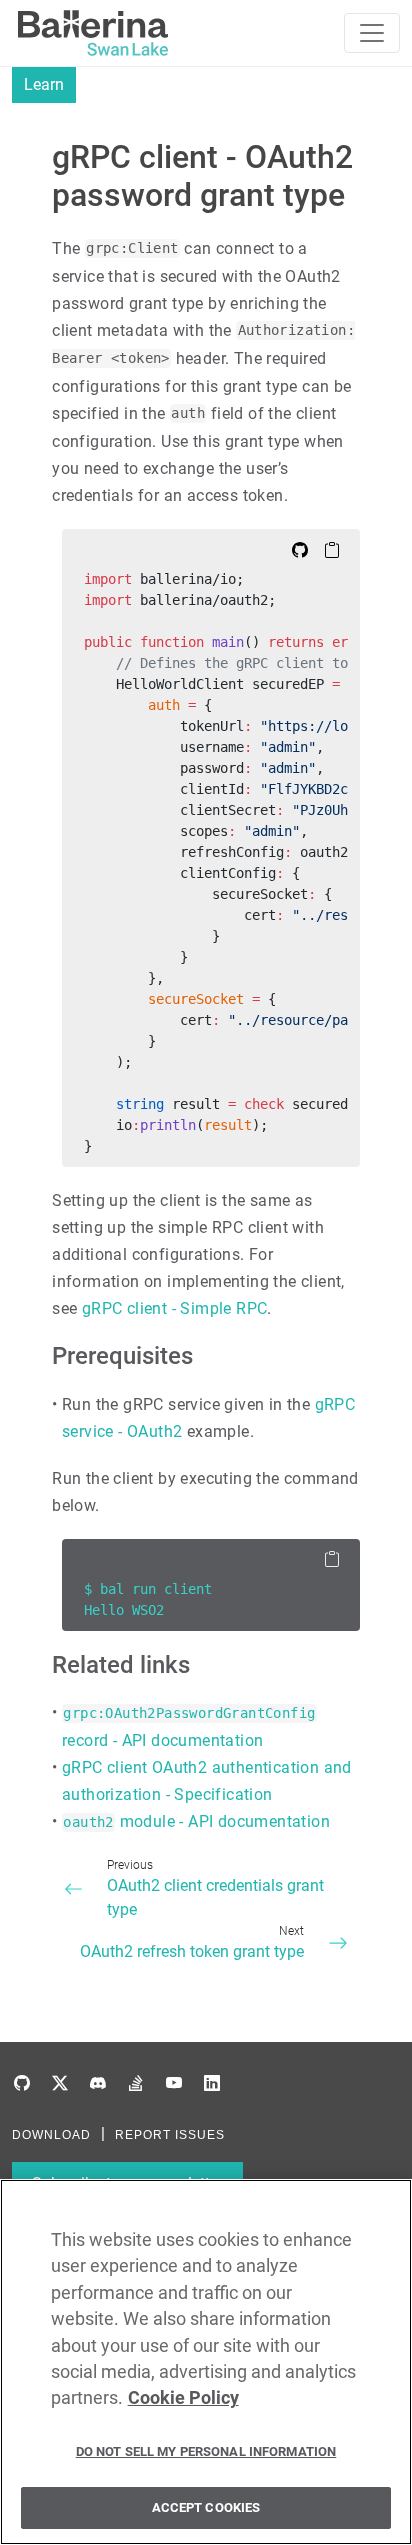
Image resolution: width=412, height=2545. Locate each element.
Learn (44, 84)
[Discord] (98, 2083)
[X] (60, 2083)
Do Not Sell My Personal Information (206, 2451)
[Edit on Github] (300, 549)
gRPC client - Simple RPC (175, 1308)
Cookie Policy (183, 2398)
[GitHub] (22, 2083)
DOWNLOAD (51, 2135)
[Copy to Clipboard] (332, 549)
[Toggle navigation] (372, 33)
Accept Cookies (206, 2507)
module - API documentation (196, 1821)
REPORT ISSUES (170, 2135)
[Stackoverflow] (136, 2083)
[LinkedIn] (212, 2083)
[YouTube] (174, 2083)
